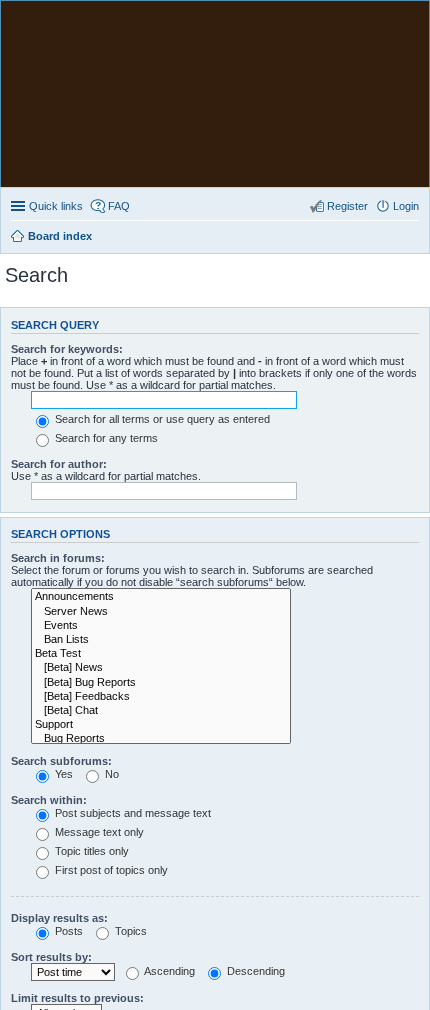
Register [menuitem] (347, 206)
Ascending (168, 971)
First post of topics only (110, 870)
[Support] (161, 725)
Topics (129, 931)
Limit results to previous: (77, 998)
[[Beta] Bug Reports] (161, 683)
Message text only (98, 832)
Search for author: (59, 464)
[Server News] (161, 612)
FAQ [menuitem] (119, 206)
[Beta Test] (161, 654)
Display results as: (59, 918)
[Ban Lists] (161, 640)
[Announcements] (161, 597)
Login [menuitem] (406, 206)
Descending (254, 971)
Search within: (49, 800)
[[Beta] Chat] (161, 711)
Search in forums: (58, 558)
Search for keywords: (67, 349)
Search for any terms (105, 438)
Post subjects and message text (131, 813)
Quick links (56, 206)
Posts (67, 931)
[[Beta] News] (161, 668)
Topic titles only (90, 851)
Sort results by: (51, 957)
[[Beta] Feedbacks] (161, 697)
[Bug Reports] (161, 739)
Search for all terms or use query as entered (161, 419)
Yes (62, 774)
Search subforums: (61, 761)
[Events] (161, 626)
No (110, 774)
